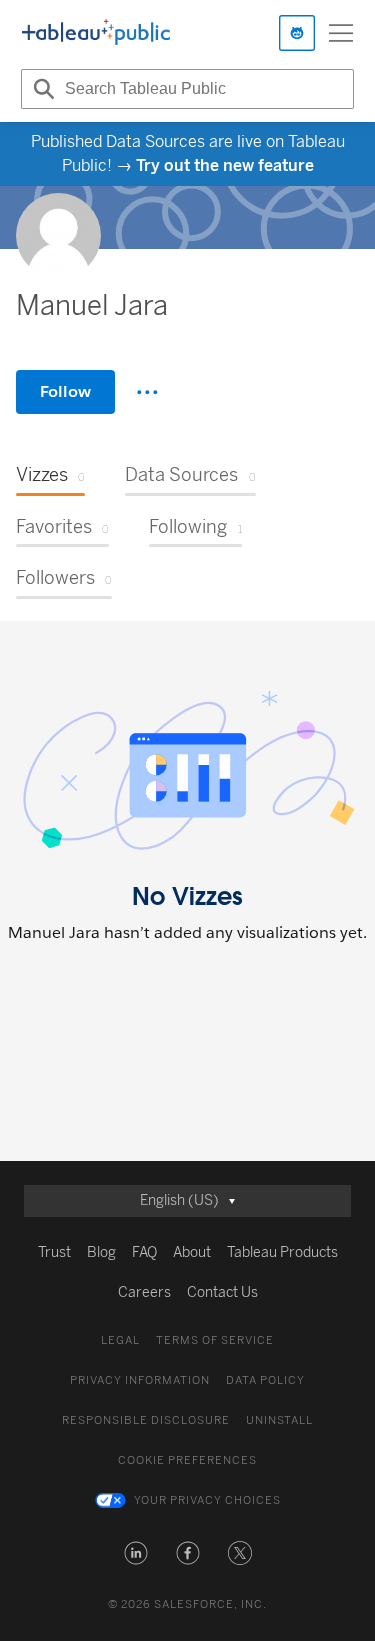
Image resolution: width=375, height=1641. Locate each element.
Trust (54, 1252)
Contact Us (222, 1292)
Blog (101, 1252)
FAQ (144, 1252)
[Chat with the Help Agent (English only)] (297, 33)
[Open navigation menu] (341, 33)
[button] (136, 1553)
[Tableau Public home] (96, 33)
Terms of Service (215, 1340)
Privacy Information (140, 1380)
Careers (144, 1292)
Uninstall (279, 1420)
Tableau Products (282, 1252)
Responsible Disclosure (146, 1420)
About (192, 1252)
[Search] (41, 89)
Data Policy (265, 1380)
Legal (120, 1340)
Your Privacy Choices (207, 1500)
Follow (65, 391)
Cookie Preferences (187, 1460)
